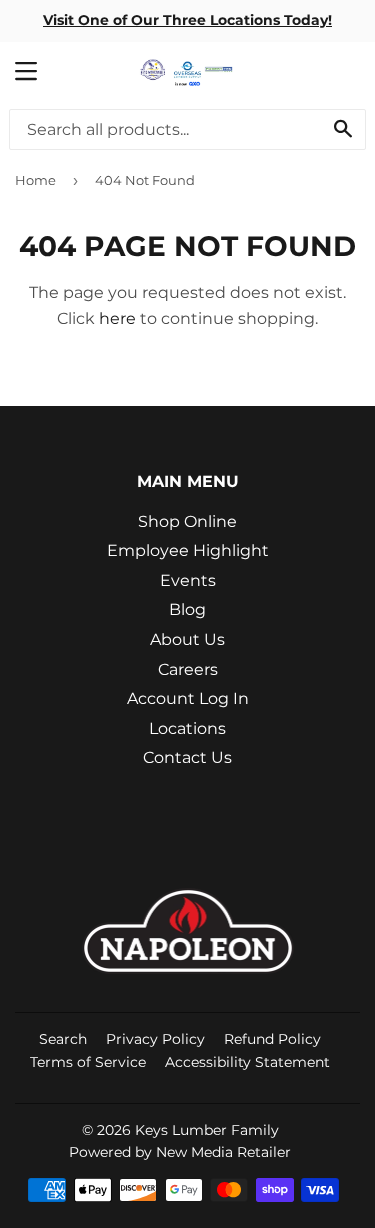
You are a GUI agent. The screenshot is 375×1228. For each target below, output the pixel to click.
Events (188, 580)
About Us (187, 639)
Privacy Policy (155, 1039)
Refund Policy (272, 1039)
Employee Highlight (188, 550)
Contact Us (187, 757)
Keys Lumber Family (207, 1130)
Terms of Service (88, 1062)
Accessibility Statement (247, 1062)
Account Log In (188, 698)
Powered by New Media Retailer (180, 1152)
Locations (187, 728)
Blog (187, 609)
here (117, 318)
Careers (188, 669)
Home (35, 180)
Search (63, 1039)
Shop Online (187, 521)
